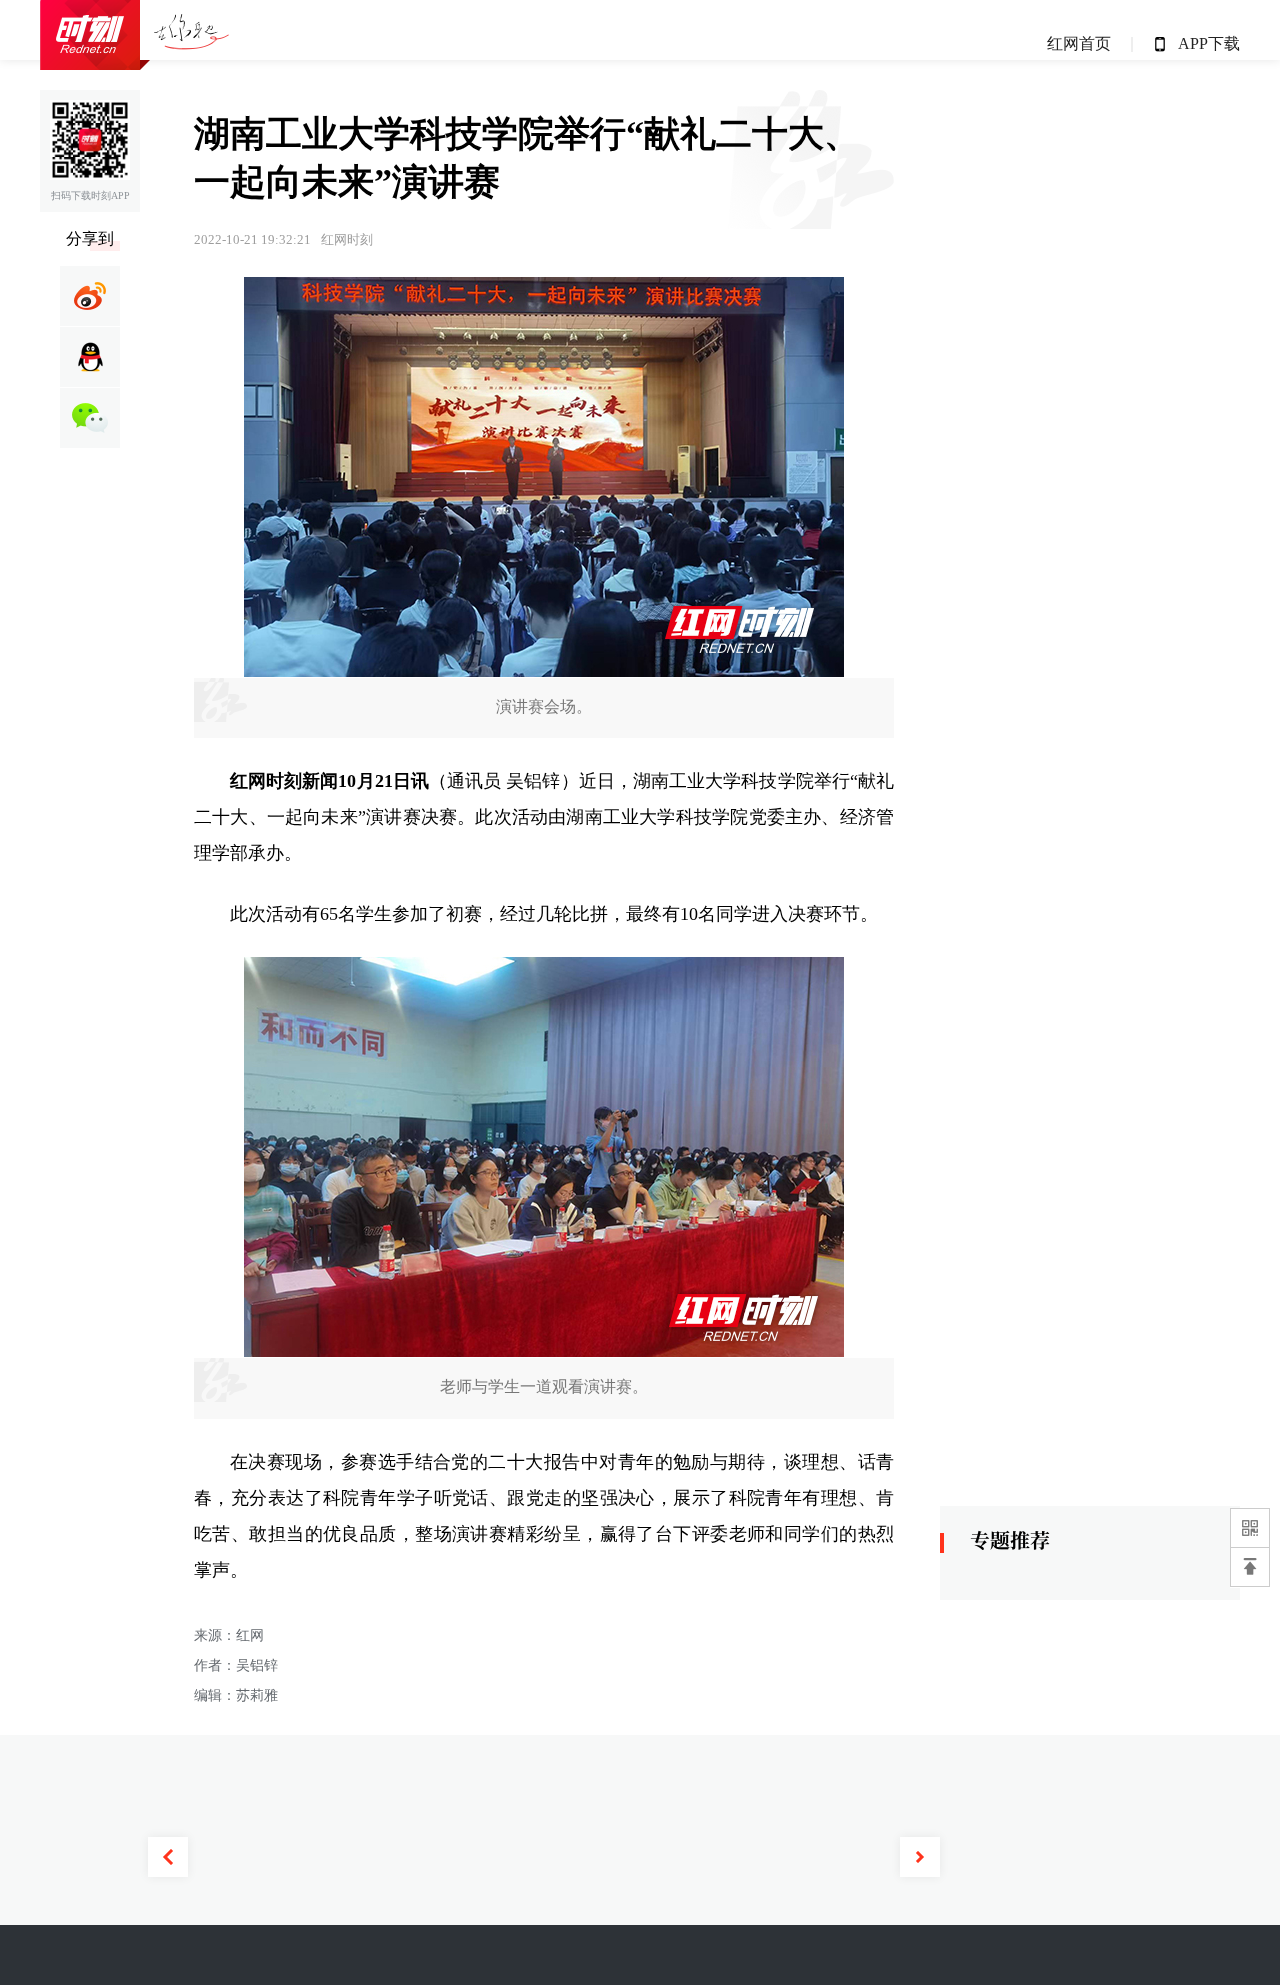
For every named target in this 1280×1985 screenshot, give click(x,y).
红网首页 (1079, 43)
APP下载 (1209, 43)
